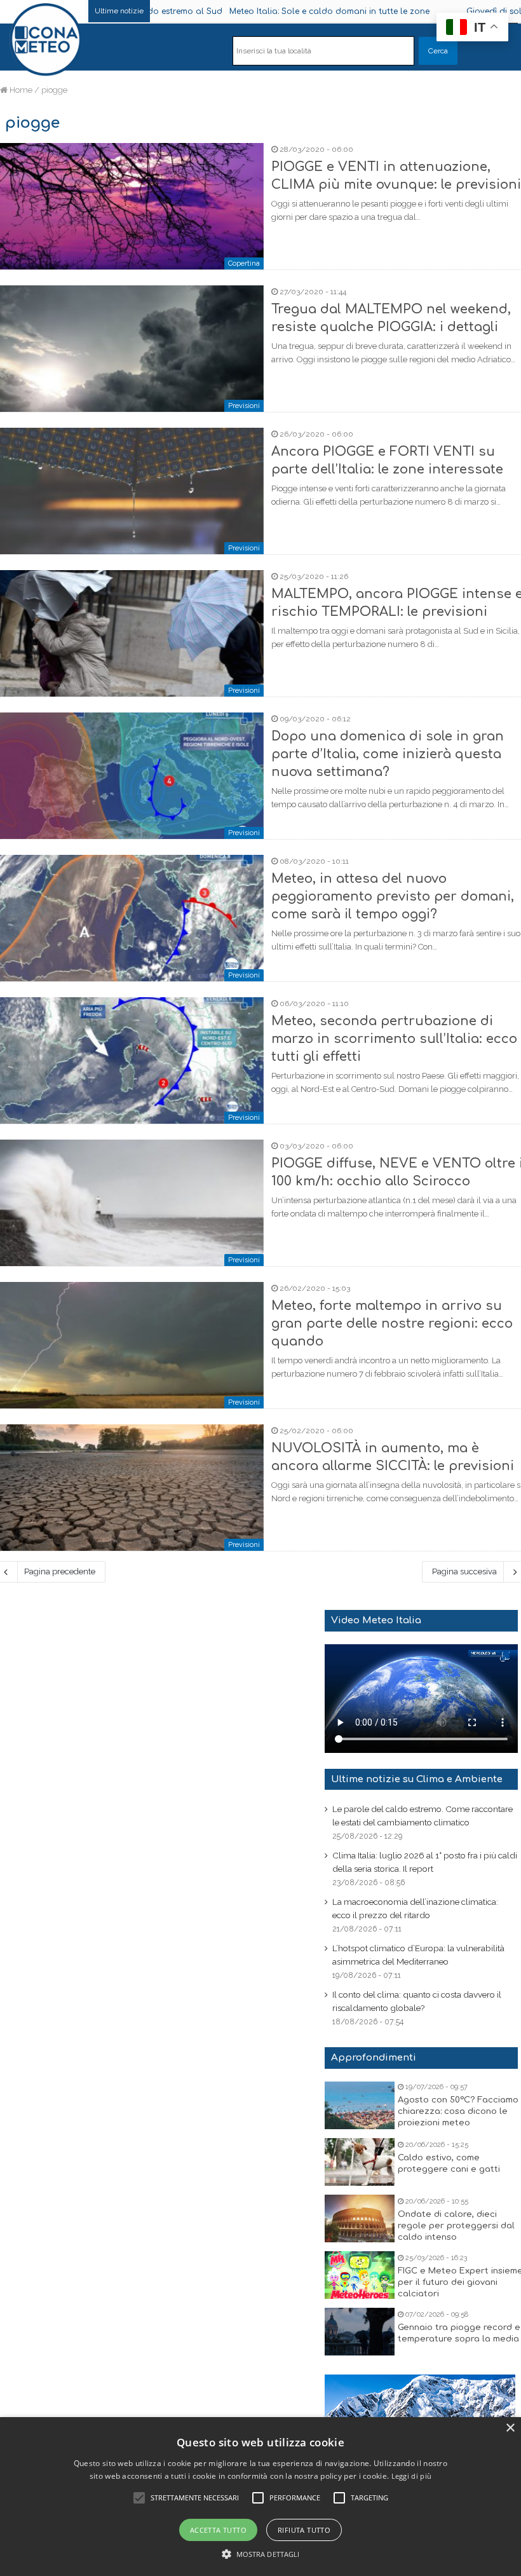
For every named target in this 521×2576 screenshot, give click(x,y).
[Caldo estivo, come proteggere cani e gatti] (360, 2162)
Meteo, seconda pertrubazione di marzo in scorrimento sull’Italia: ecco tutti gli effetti (394, 1039)
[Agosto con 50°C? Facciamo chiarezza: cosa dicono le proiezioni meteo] (360, 2105)
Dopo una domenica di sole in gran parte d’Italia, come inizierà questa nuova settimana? (388, 754)
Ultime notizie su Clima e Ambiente (417, 1779)
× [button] (510, 2428)
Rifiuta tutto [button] (304, 2530)
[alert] (260, 2497)
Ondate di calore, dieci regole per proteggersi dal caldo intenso (456, 2226)
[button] (261, 2554)
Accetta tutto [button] (218, 2530)
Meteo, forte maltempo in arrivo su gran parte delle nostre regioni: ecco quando (392, 1324)
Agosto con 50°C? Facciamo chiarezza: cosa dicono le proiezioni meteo (458, 2111)
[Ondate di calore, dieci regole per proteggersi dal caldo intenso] (360, 2218)
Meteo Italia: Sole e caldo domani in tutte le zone (268, 11)
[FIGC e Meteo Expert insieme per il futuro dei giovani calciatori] (360, 2275)
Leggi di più (412, 2476)
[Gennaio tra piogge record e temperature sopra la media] (360, 2332)
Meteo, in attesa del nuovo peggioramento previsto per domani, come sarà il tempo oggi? (393, 896)
